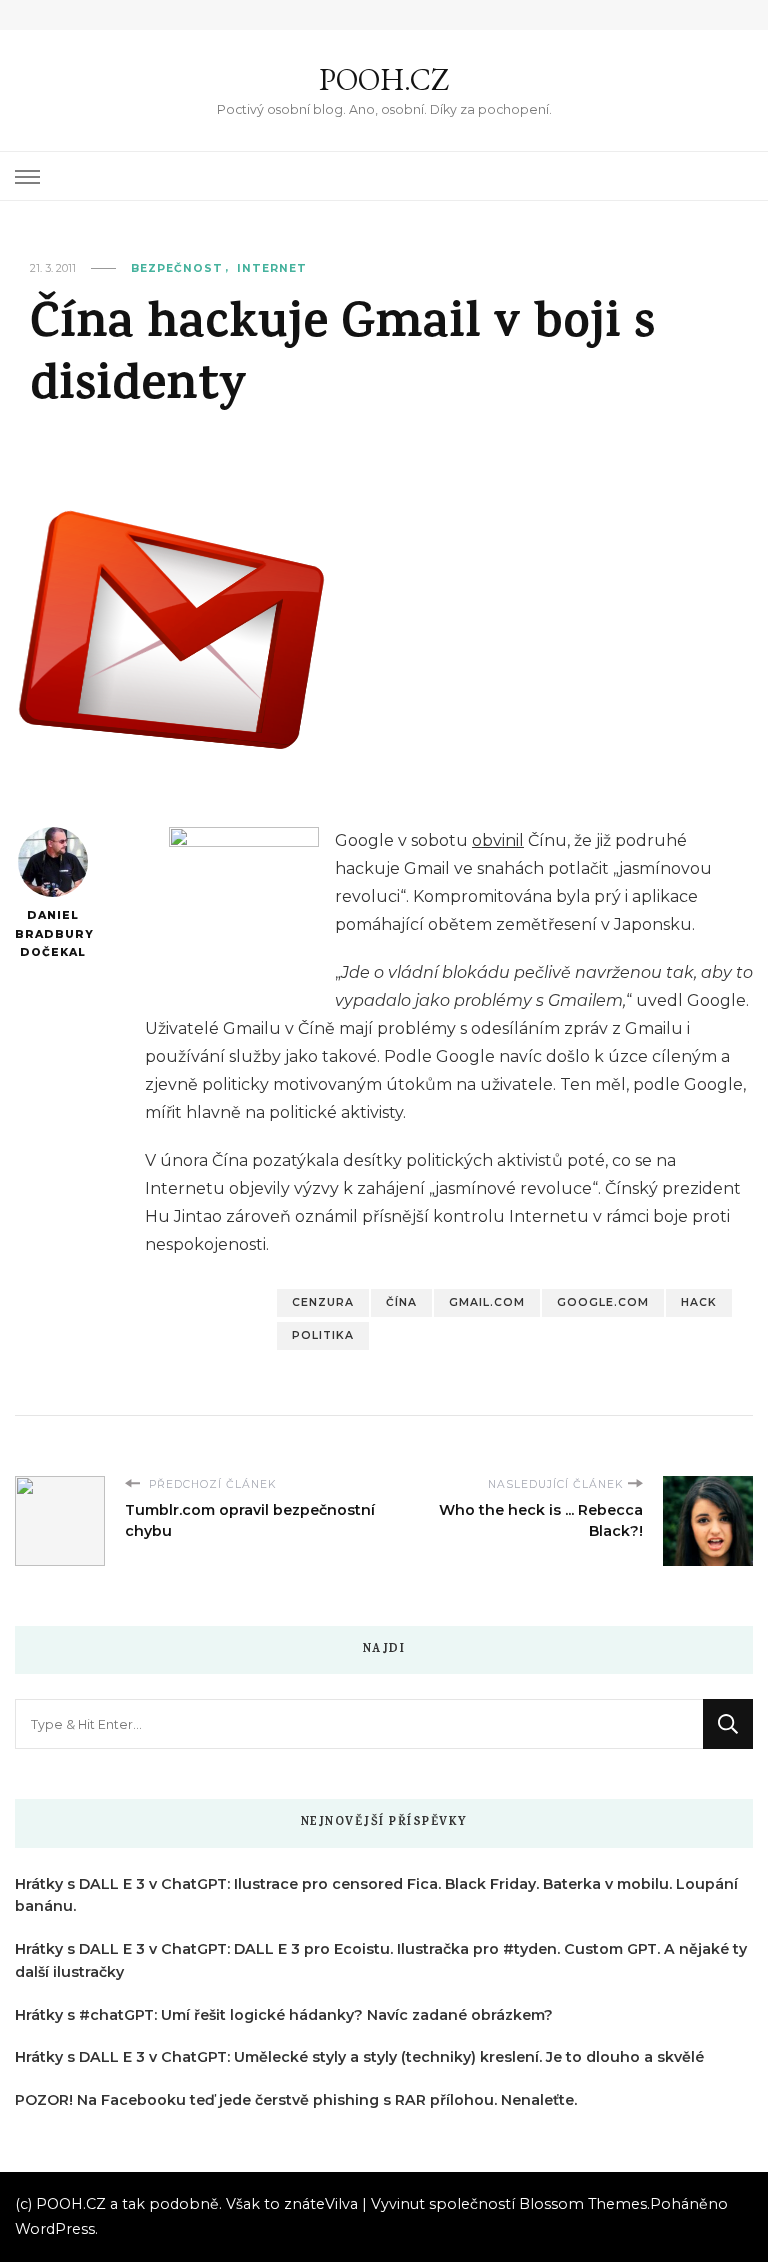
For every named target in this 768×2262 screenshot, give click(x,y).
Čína (401, 1302)
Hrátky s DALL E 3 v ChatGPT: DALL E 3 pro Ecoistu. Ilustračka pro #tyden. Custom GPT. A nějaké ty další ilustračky (381, 1960)
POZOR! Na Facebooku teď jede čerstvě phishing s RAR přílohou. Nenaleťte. (296, 2100)
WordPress (55, 2229)
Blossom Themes (583, 2204)
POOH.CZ (384, 79)
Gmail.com (487, 1302)
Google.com (603, 1302)
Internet (272, 268)
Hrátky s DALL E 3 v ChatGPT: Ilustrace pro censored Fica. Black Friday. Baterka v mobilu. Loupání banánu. (376, 1895)
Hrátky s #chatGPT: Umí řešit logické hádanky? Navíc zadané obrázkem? (284, 2015)
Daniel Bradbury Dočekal (52, 934)
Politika (323, 1335)
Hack (699, 1302)
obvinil (498, 840)
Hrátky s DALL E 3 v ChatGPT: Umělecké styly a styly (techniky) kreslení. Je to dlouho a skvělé (359, 2057)
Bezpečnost (177, 268)
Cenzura (323, 1302)
